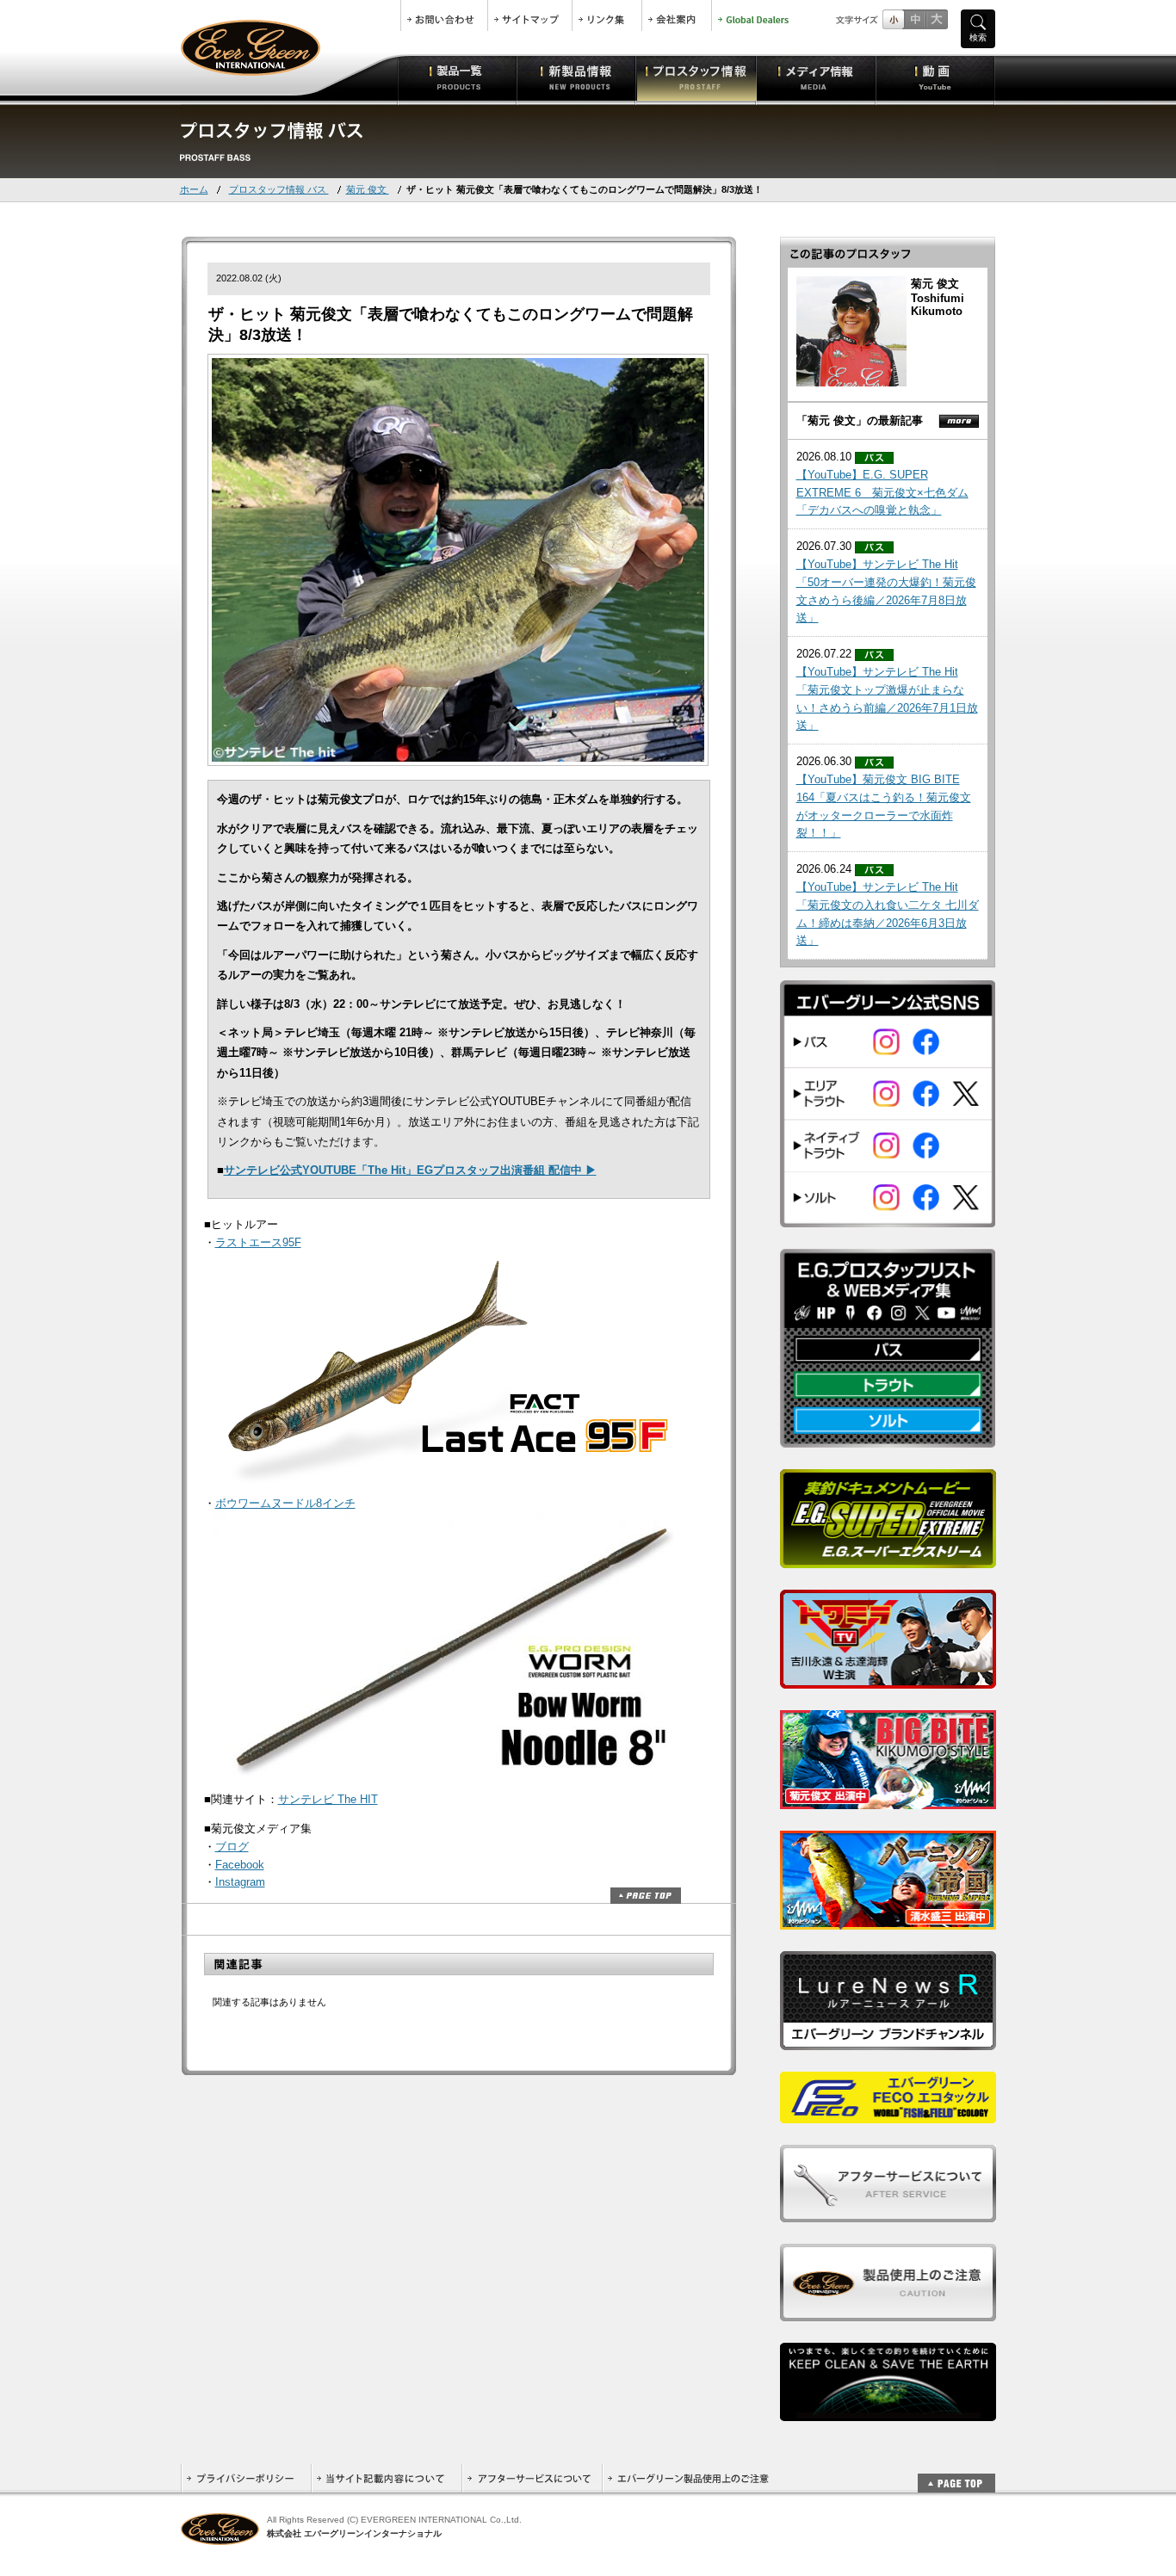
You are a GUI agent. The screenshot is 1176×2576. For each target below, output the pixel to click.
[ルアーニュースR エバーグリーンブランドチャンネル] (888, 2041)
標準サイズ (893, 19)
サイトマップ (530, 15)
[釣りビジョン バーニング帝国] (888, 1921)
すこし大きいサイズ (915, 19)
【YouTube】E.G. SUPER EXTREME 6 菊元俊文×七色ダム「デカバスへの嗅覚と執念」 (882, 493)
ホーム (194, 189)
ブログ (232, 1847)
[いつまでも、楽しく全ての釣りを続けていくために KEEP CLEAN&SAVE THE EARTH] (888, 2412)
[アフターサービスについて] (888, 2213)
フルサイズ (936, 19)
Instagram (240, 1882)
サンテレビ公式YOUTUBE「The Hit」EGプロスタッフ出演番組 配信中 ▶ (410, 1170)
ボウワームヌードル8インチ (285, 1503)
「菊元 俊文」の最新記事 (860, 420)
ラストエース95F (258, 1242)
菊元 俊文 (368, 189)
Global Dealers (755, 15)
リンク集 (607, 15)
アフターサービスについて (532, 2478)
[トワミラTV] (888, 1680)
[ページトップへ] (956, 2474)
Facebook (240, 1865)
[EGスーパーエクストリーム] (888, 1559)
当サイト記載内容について (386, 2478)
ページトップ (646, 1896)
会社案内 (677, 15)
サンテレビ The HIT (328, 1799)
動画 (935, 77)
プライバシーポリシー (246, 2478)
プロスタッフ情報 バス (279, 189)
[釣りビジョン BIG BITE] (888, 1800)
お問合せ (444, 15)
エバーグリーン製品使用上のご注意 (688, 2478)
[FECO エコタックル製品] (888, 2114)
